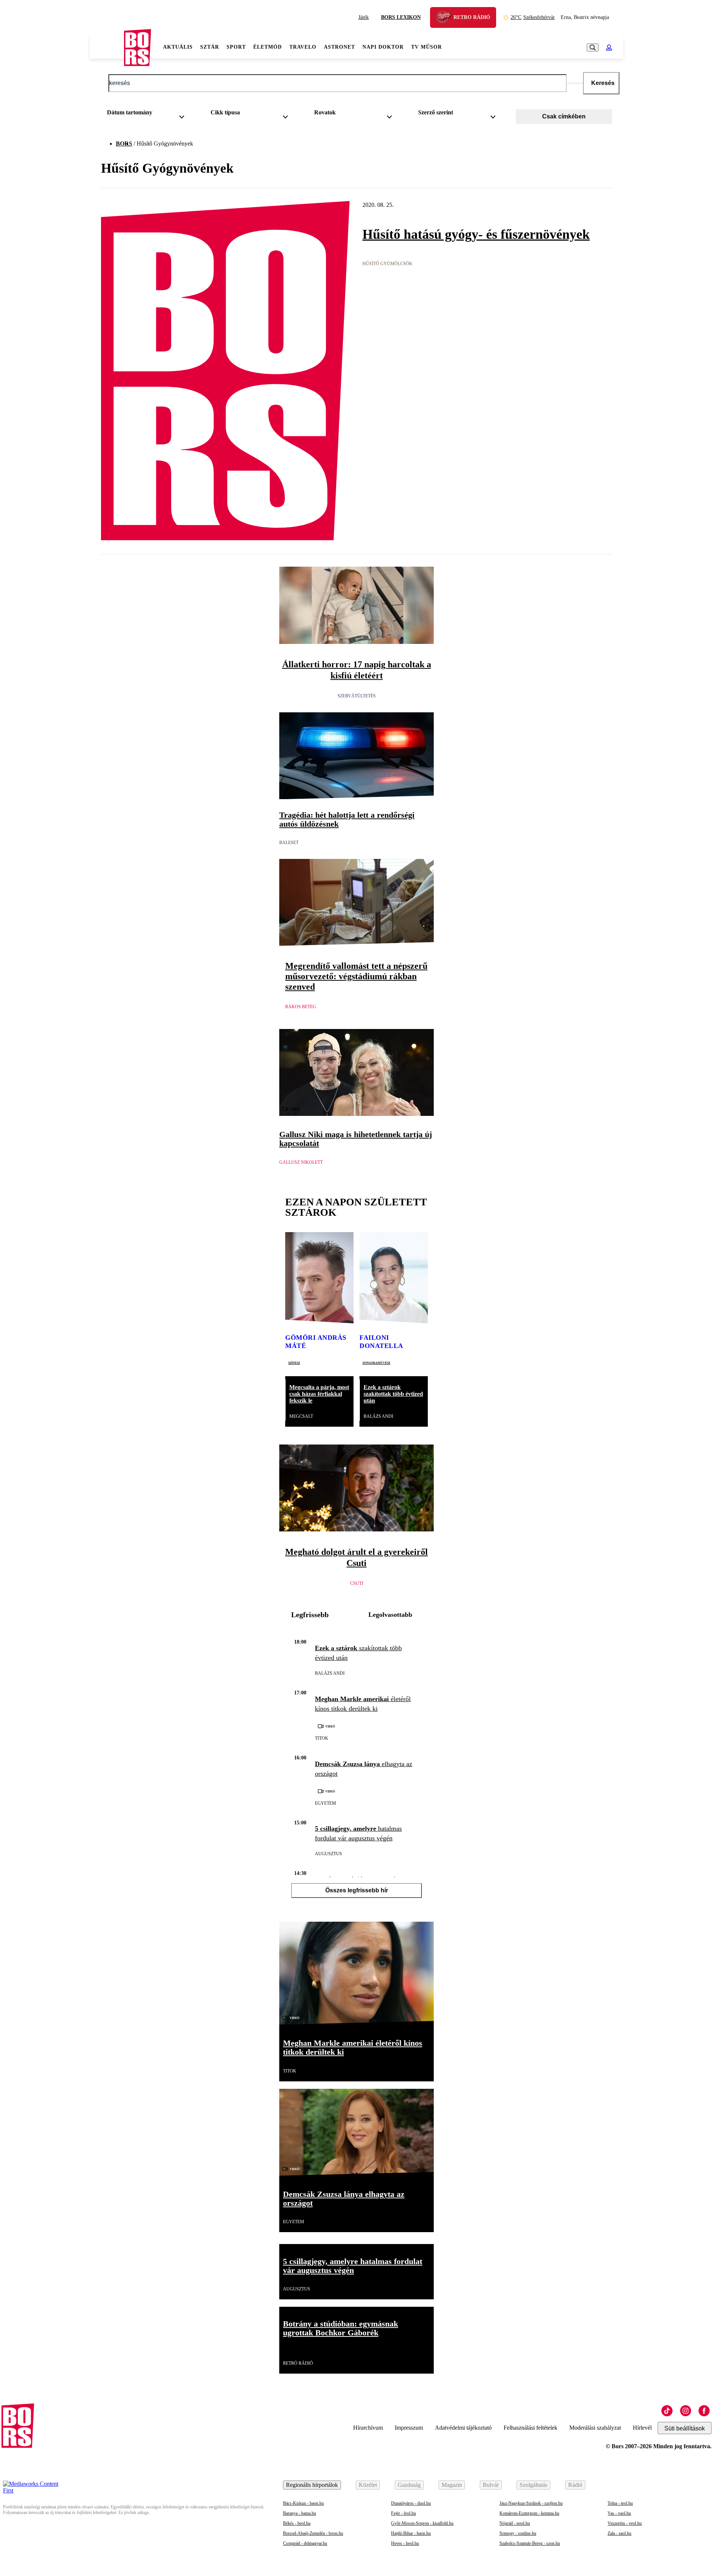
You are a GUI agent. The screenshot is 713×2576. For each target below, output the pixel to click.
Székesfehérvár (533, 17)
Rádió (575, 2485)
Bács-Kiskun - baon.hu (303, 2503)
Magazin (452, 2485)
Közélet (368, 2485)
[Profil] (609, 48)
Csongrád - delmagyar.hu (305, 2543)
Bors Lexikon (401, 17)
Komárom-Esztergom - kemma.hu (529, 2513)
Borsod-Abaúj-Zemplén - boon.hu (313, 2533)
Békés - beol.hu (297, 2523)
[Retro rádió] (446, 18)
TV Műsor (427, 47)
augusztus (328, 1854)
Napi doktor (383, 47)
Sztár (210, 47)
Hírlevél (642, 2428)
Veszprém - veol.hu (625, 2523)
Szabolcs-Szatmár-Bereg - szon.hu (530, 2543)
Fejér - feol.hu (403, 2513)
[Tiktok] (667, 2411)
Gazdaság (409, 2485)
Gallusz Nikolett (301, 1162)
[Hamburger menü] (107, 48)
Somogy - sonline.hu (518, 2533)
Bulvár (491, 2485)
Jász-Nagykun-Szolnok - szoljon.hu (531, 2503)
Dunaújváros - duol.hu (411, 2503)
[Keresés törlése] (575, 83)
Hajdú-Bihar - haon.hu (411, 2533)
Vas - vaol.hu (619, 2513)
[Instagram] (686, 2411)
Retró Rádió (298, 2363)
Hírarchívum (368, 2428)
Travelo (303, 47)
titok (322, 1738)
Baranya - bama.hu (299, 2513)
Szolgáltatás (533, 2485)
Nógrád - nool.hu (515, 2523)
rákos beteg (301, 1007)
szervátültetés (357, 696)
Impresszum (409, 2428)
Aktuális (178, 47)
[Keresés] (593, 48)
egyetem (325, 1803)
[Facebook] (704, 2411)
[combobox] (148, 114)
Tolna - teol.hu (620, 2503)
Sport (236, 47)
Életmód (268, 47)
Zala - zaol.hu (619, 2533)
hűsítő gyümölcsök (388, 264)
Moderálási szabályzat (595, 2428)
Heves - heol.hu (405, 2543)
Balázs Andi (378, 1416)
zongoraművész (376, 1362)
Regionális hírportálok (312, 2485)
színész (294, 1362)
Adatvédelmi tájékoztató (463, 2428)
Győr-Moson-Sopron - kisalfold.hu (422, 2523)
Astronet (339, 47)
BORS (124, 144)
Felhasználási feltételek (530, 2428)
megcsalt (301, 1416)
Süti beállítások (685, 2428)
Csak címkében (564, 116)
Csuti (357, 1583)
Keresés (603, 83)
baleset (289, 843)
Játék (364, 17)
